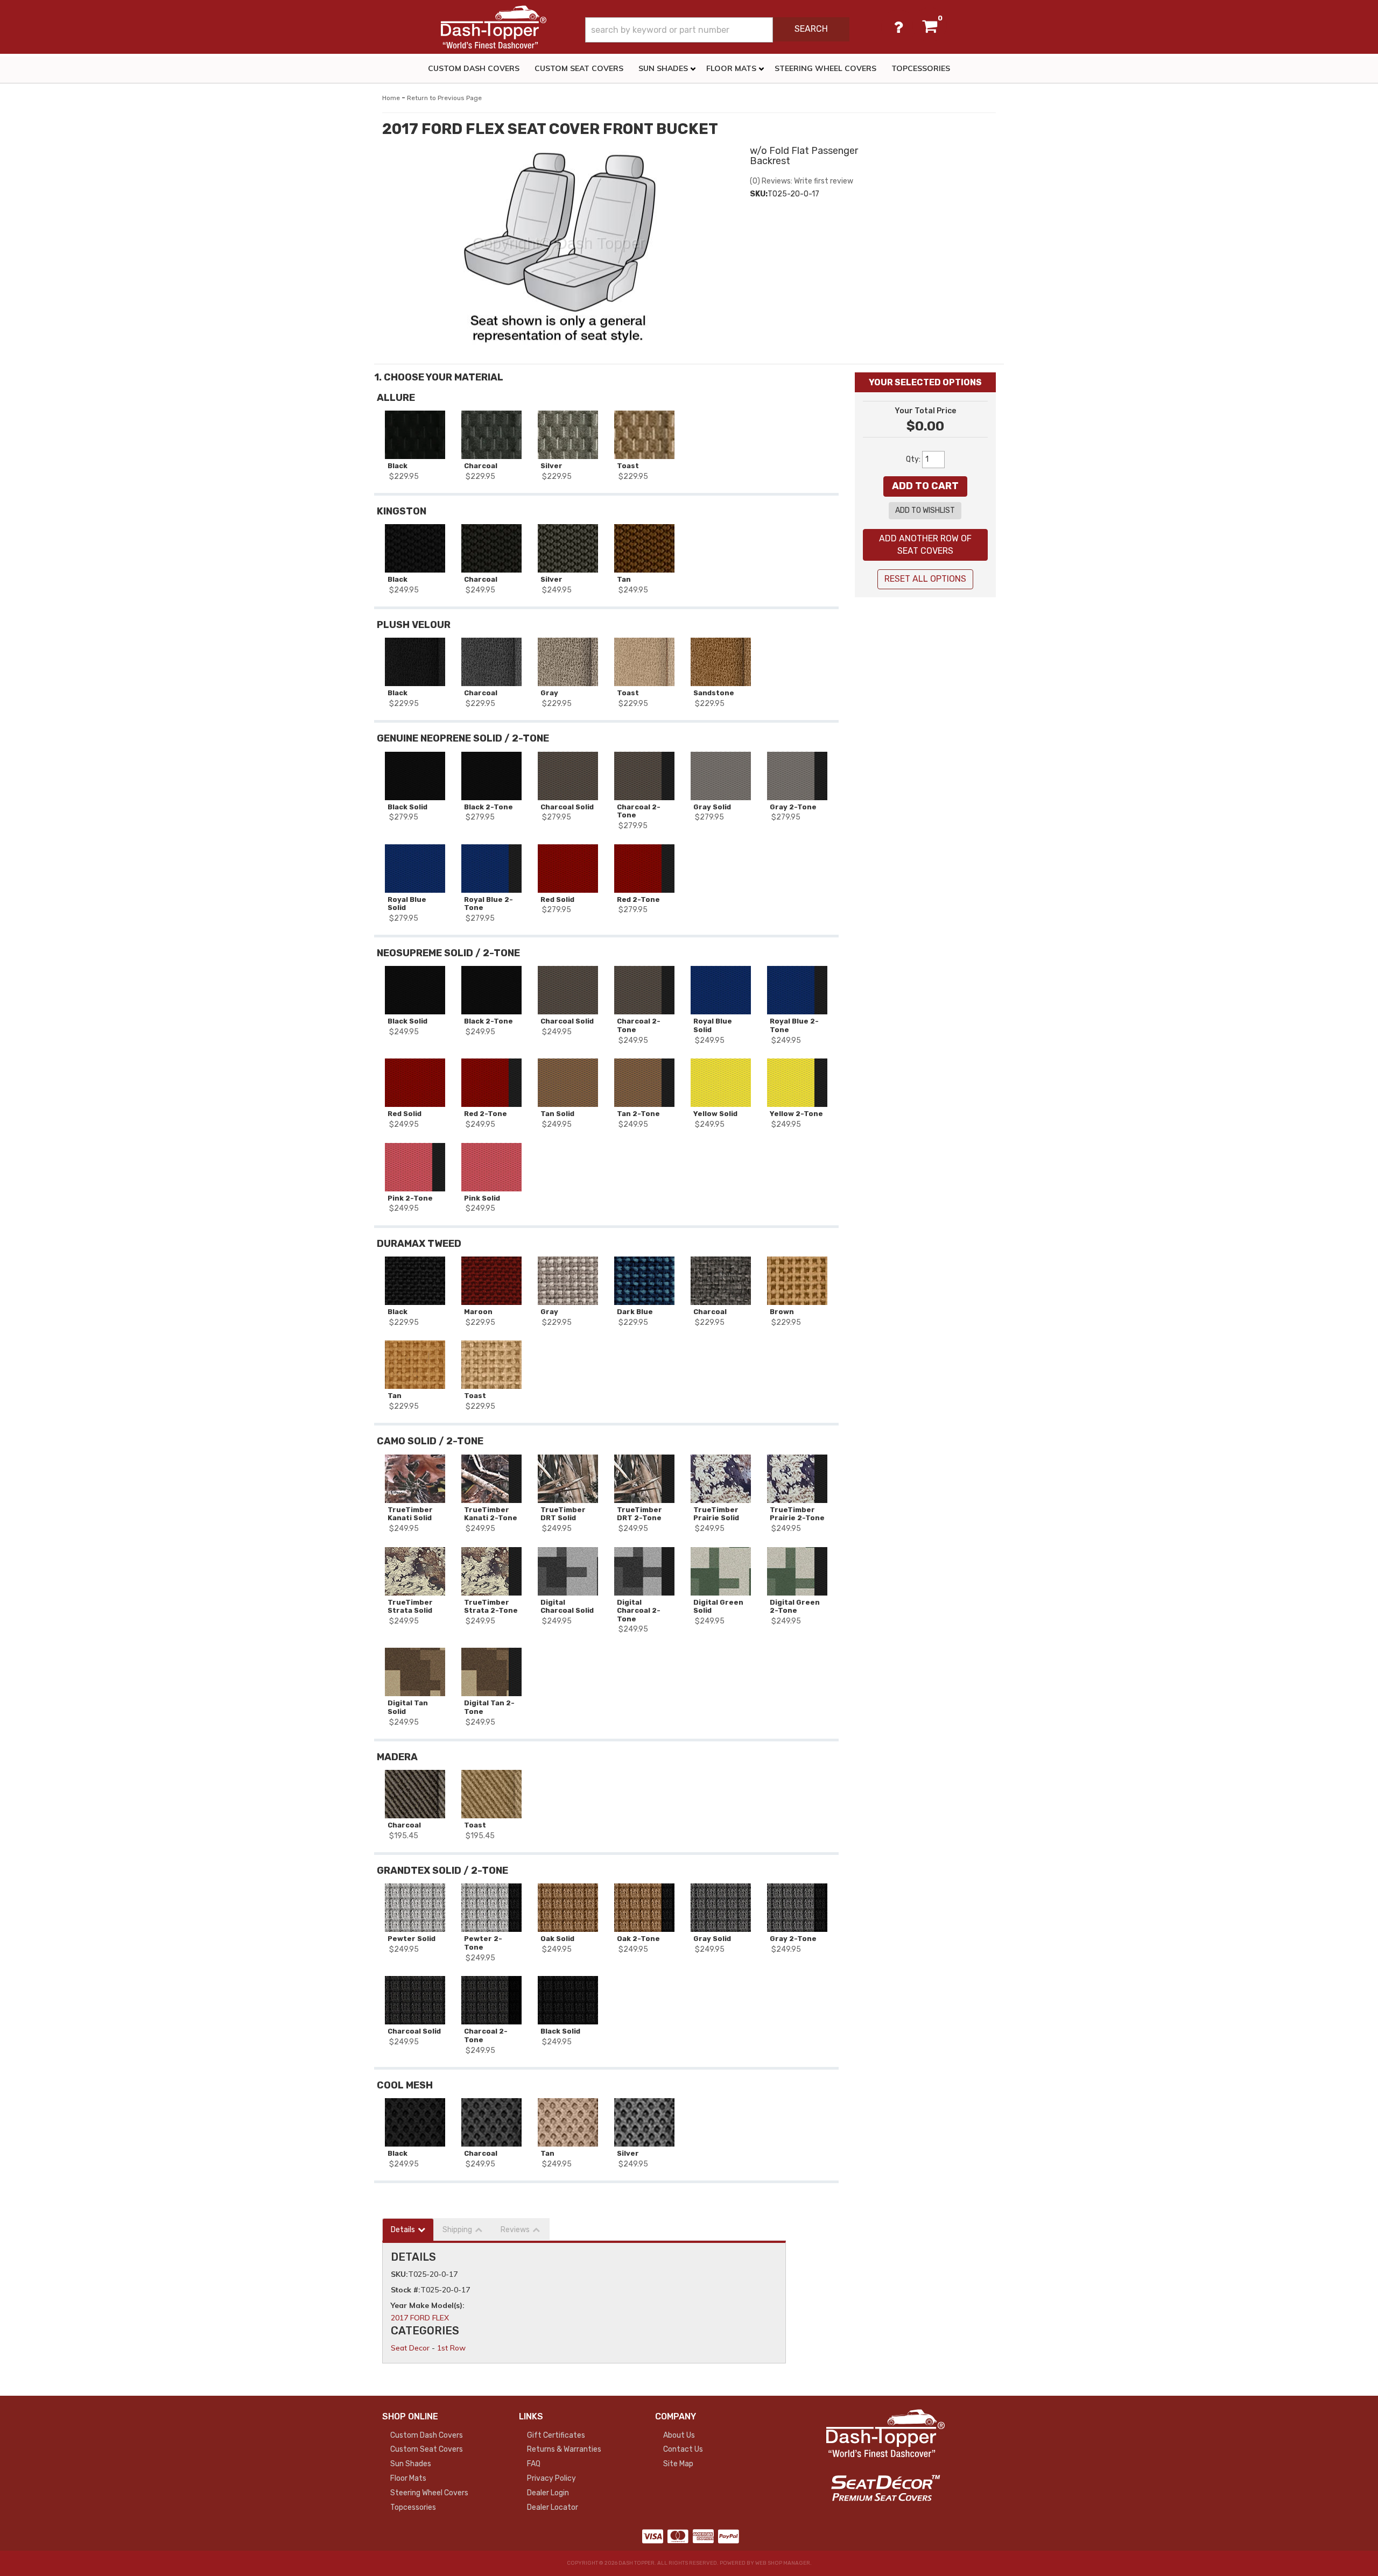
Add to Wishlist (925, 510)
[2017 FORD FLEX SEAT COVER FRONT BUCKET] (558, 248)
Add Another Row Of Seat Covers (925, 545)
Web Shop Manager (783, 2563)
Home (391, 98)
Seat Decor (410, 2348)
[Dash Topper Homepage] (494, 27)
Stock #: (406, 2290)
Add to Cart (925, 486)
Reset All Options (925, 579)
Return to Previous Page (444, 98)
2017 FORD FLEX (420, 2318)
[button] (717, 30)
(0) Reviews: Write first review (802, 181)
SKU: (759, 194)
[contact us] (898, 27)
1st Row (451, 2348)
